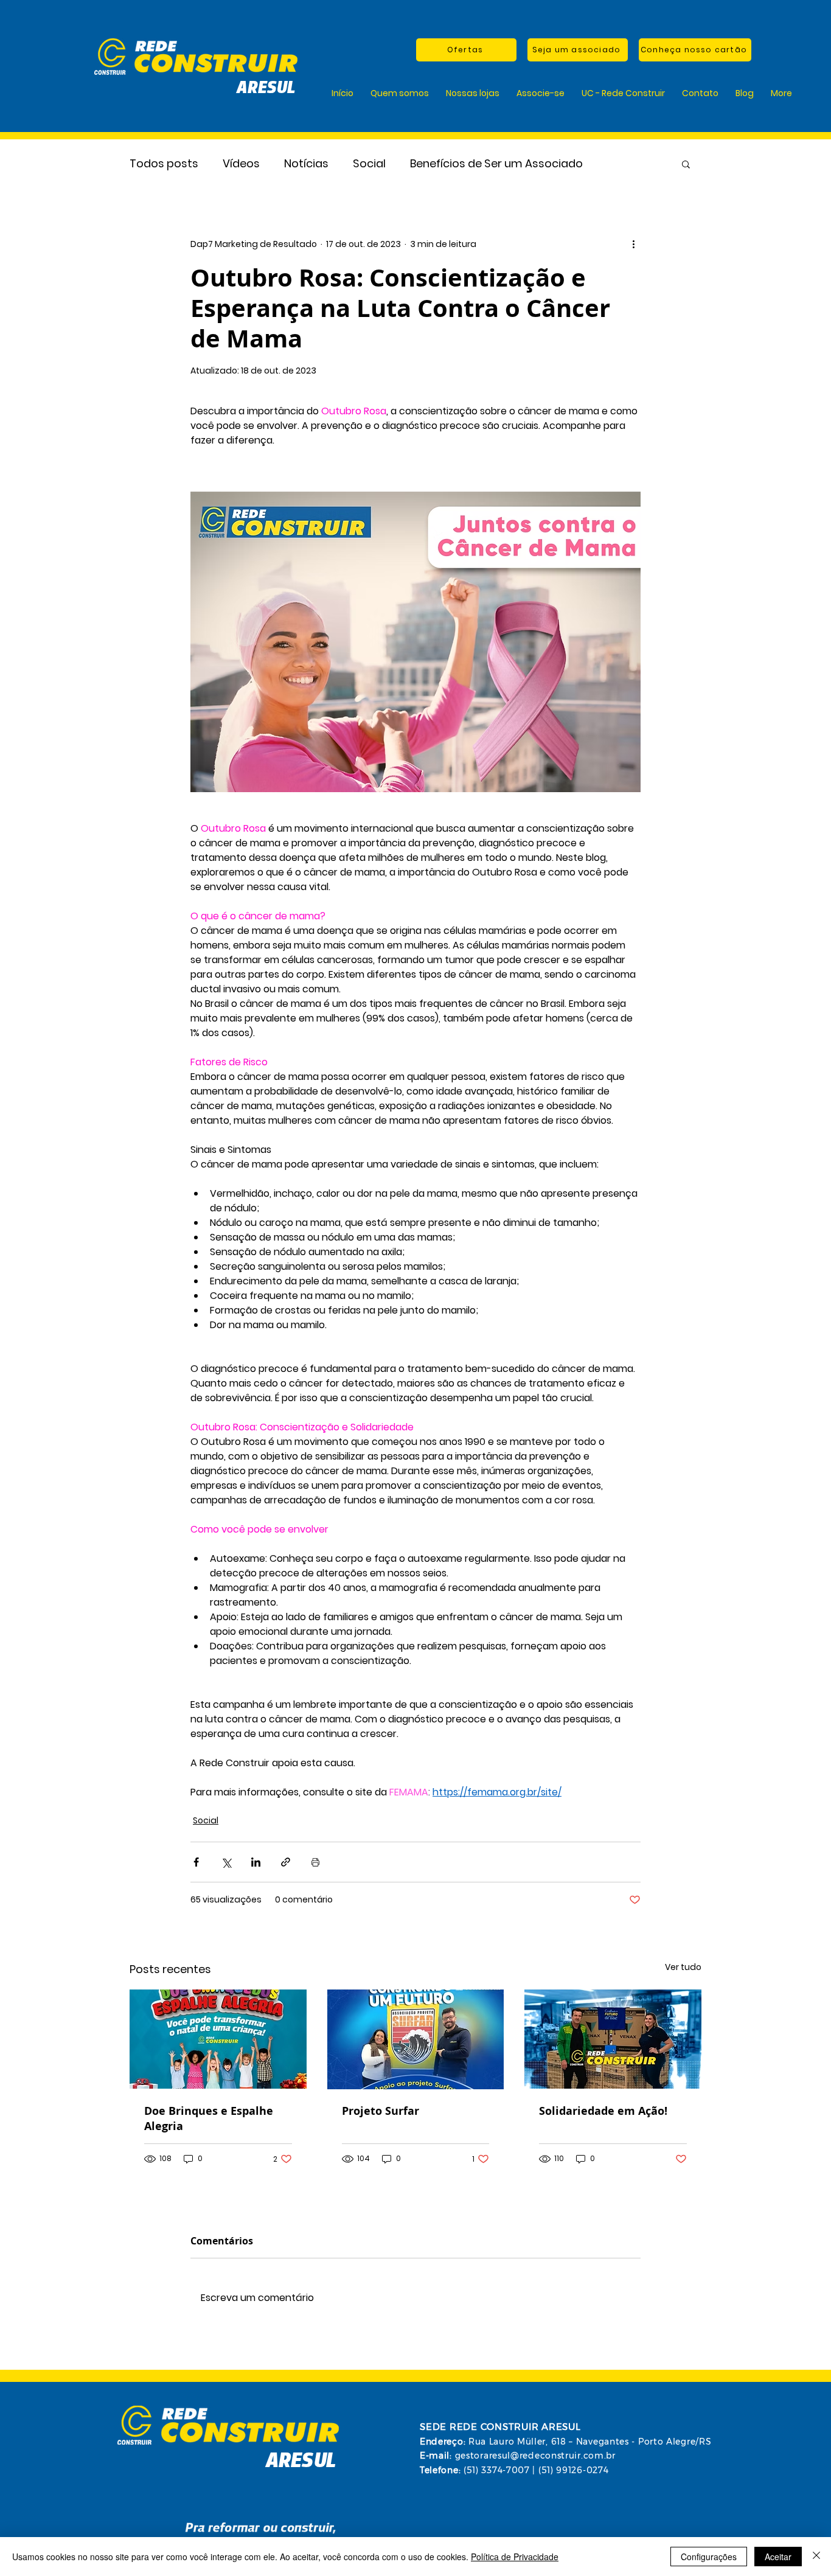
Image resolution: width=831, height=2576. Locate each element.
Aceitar (778, 2557)
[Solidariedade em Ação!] (613, 2039)
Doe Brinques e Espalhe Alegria (209, 2118)
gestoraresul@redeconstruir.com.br (535, 2456)
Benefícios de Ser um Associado (496, 163)
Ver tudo (683, 1967)
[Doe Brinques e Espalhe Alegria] (218, 2039)
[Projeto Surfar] (416, 2039)
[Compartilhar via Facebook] (196, 1862)
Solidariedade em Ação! (603, 2111)
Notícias (306, 163)
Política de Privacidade (515, 2557)
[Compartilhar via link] (286, 1862)
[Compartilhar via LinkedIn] (256, 1862)
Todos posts (164, 163)
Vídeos (241, 163)
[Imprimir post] (315, 1862)
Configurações (709, 2557)
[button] (686, 164)
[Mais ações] (633, 244)
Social (369, 163)
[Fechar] (816, 2557)
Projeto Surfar (381, 2111)
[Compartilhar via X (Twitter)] (226, 1862)
